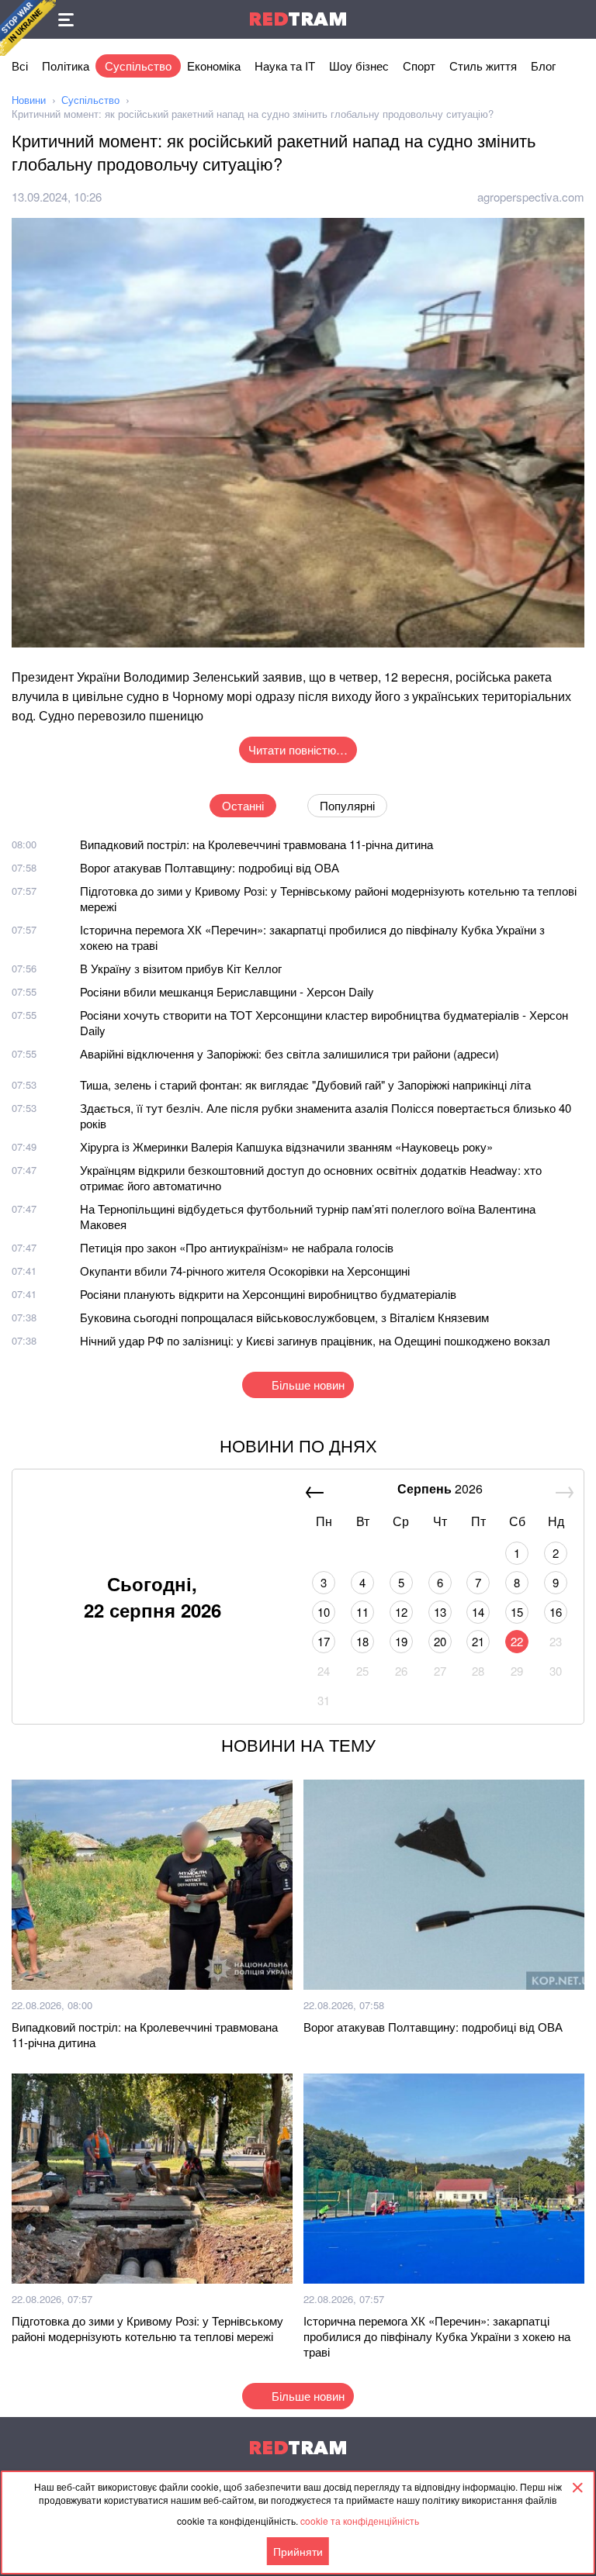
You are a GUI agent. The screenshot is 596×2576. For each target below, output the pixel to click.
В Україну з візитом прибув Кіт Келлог (181, 968)
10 (324, 1612)
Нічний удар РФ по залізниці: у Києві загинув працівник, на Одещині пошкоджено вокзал (315, 1340)
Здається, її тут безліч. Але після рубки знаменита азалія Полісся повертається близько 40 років (326, 1115)
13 (440, 1612)
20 (440, 1641)
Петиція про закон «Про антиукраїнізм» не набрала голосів (237, 1247)
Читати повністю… (298, 749)
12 (401, 1612)
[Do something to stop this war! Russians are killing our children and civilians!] (28, 28)
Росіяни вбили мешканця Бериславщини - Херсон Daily (227, 991)
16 (556, 1612)
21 (478, 1641)
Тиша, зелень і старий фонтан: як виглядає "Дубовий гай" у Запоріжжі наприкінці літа (305, 1084)
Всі (20, 66)
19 (401, 1641)
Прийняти (298, 2551)
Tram (298, 19)
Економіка (214, 66)
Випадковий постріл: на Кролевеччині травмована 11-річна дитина (256, 844)
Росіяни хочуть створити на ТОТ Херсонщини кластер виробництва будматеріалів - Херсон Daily (324, 1022)
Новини (29, 100)
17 (324, 1641)
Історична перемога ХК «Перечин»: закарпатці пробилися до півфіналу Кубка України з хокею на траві (312, 937)
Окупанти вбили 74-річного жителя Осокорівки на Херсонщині (245, 1271)
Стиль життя (483, 66)
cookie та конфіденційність (360, 2521)
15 (517, 1612)
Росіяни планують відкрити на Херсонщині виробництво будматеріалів (268, 1294)
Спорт (419, 66)
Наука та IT (285, 66)
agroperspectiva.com (531, 197)
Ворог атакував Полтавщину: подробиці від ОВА (210, 867)
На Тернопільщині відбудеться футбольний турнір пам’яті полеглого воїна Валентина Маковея (308, 1216)
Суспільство (138, 66)
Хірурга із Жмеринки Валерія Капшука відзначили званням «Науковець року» (286, 1146)
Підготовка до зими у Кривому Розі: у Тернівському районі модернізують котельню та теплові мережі (328, 898)
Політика (66, 66)
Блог (543, 66)
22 (517, 1641)
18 (362, 1641)
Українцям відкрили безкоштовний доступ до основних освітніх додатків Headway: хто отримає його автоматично (311, 1178)
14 (478, 1612)
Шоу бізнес (359, 66)
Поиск (577, 19)
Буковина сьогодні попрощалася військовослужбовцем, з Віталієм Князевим (284, 1317)
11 (362, 1612)
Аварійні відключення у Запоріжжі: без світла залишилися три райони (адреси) (289, 1053)
